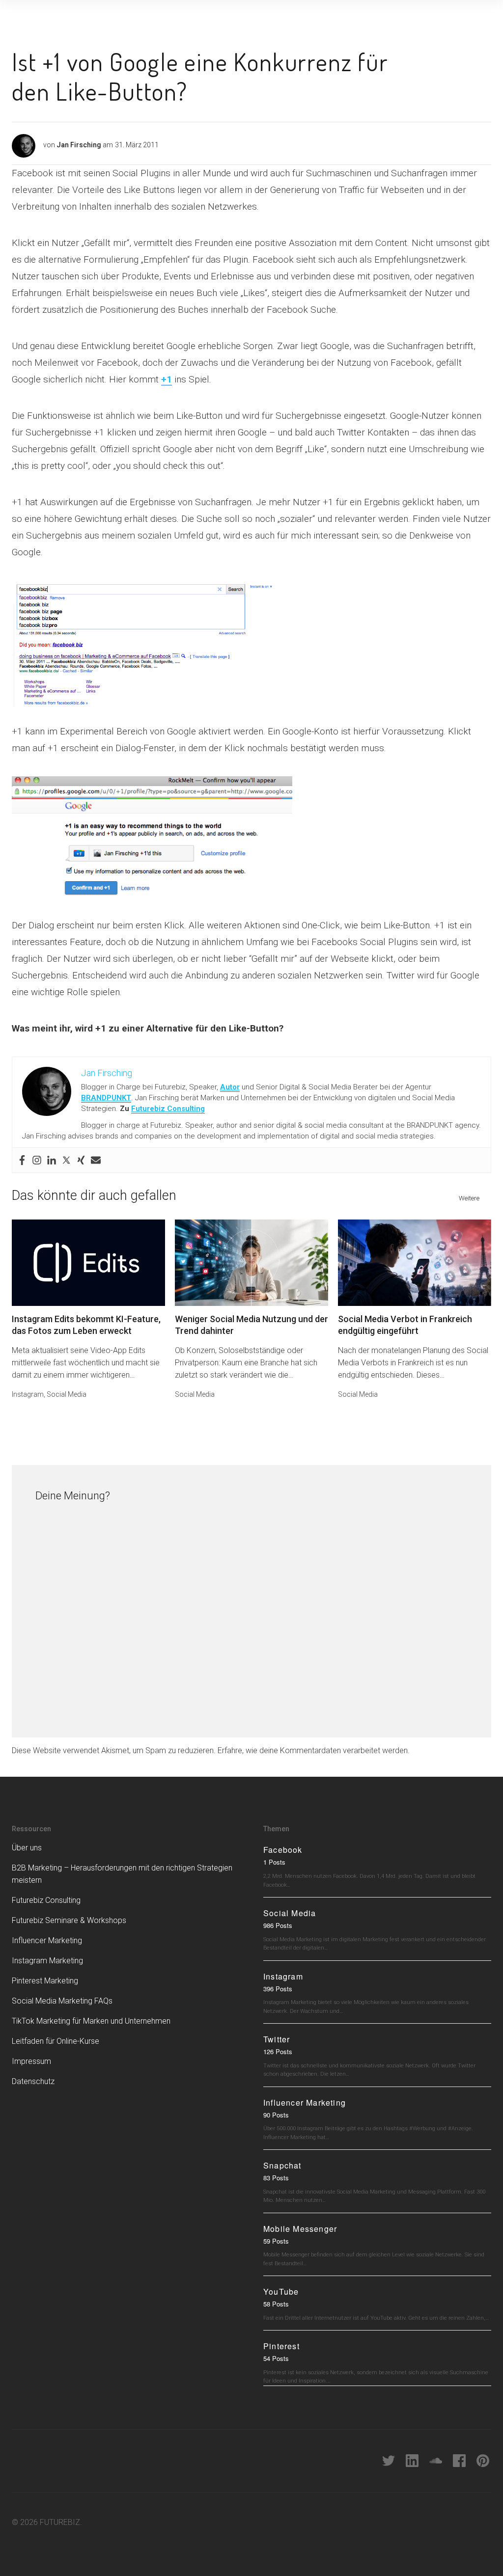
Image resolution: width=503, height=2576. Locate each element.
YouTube (281, 2291)
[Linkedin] (52, 1160)
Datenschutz (33, 2081)
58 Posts (276, 2304)
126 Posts (278, 2051)
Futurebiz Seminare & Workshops (69, 1920)
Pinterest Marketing (45, 1981)
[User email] (96, 1160)
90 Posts (276, 2115)
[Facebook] (22, 1160)
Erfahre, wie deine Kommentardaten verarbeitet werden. (314, 1750)
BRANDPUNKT (106, 1098)
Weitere (469, 1198)
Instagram (28, 1394)
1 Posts (274, 1862)
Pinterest (281, 2346)
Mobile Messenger (300, 2229)
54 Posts (276, 2358)
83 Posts (276, 2178)
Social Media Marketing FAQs (62, 2001)
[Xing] (81, 1160)
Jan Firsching (79, 145)
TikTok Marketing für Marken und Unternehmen (91, 2021)
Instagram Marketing (47, 1961)
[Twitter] (66, 1160)
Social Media (67, 1394)
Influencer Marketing (47, 1940)
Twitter (277, 2039)
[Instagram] (37, 1160)
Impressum (31, 2061)
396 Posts (278, 1989)
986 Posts (278, 1925)
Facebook (283, 1850)
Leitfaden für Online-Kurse (56, 2041)
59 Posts (276, 2241)
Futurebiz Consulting (168, 1109)
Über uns (27, 1848)
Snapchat (282, 2165)
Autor (230, 1087)
